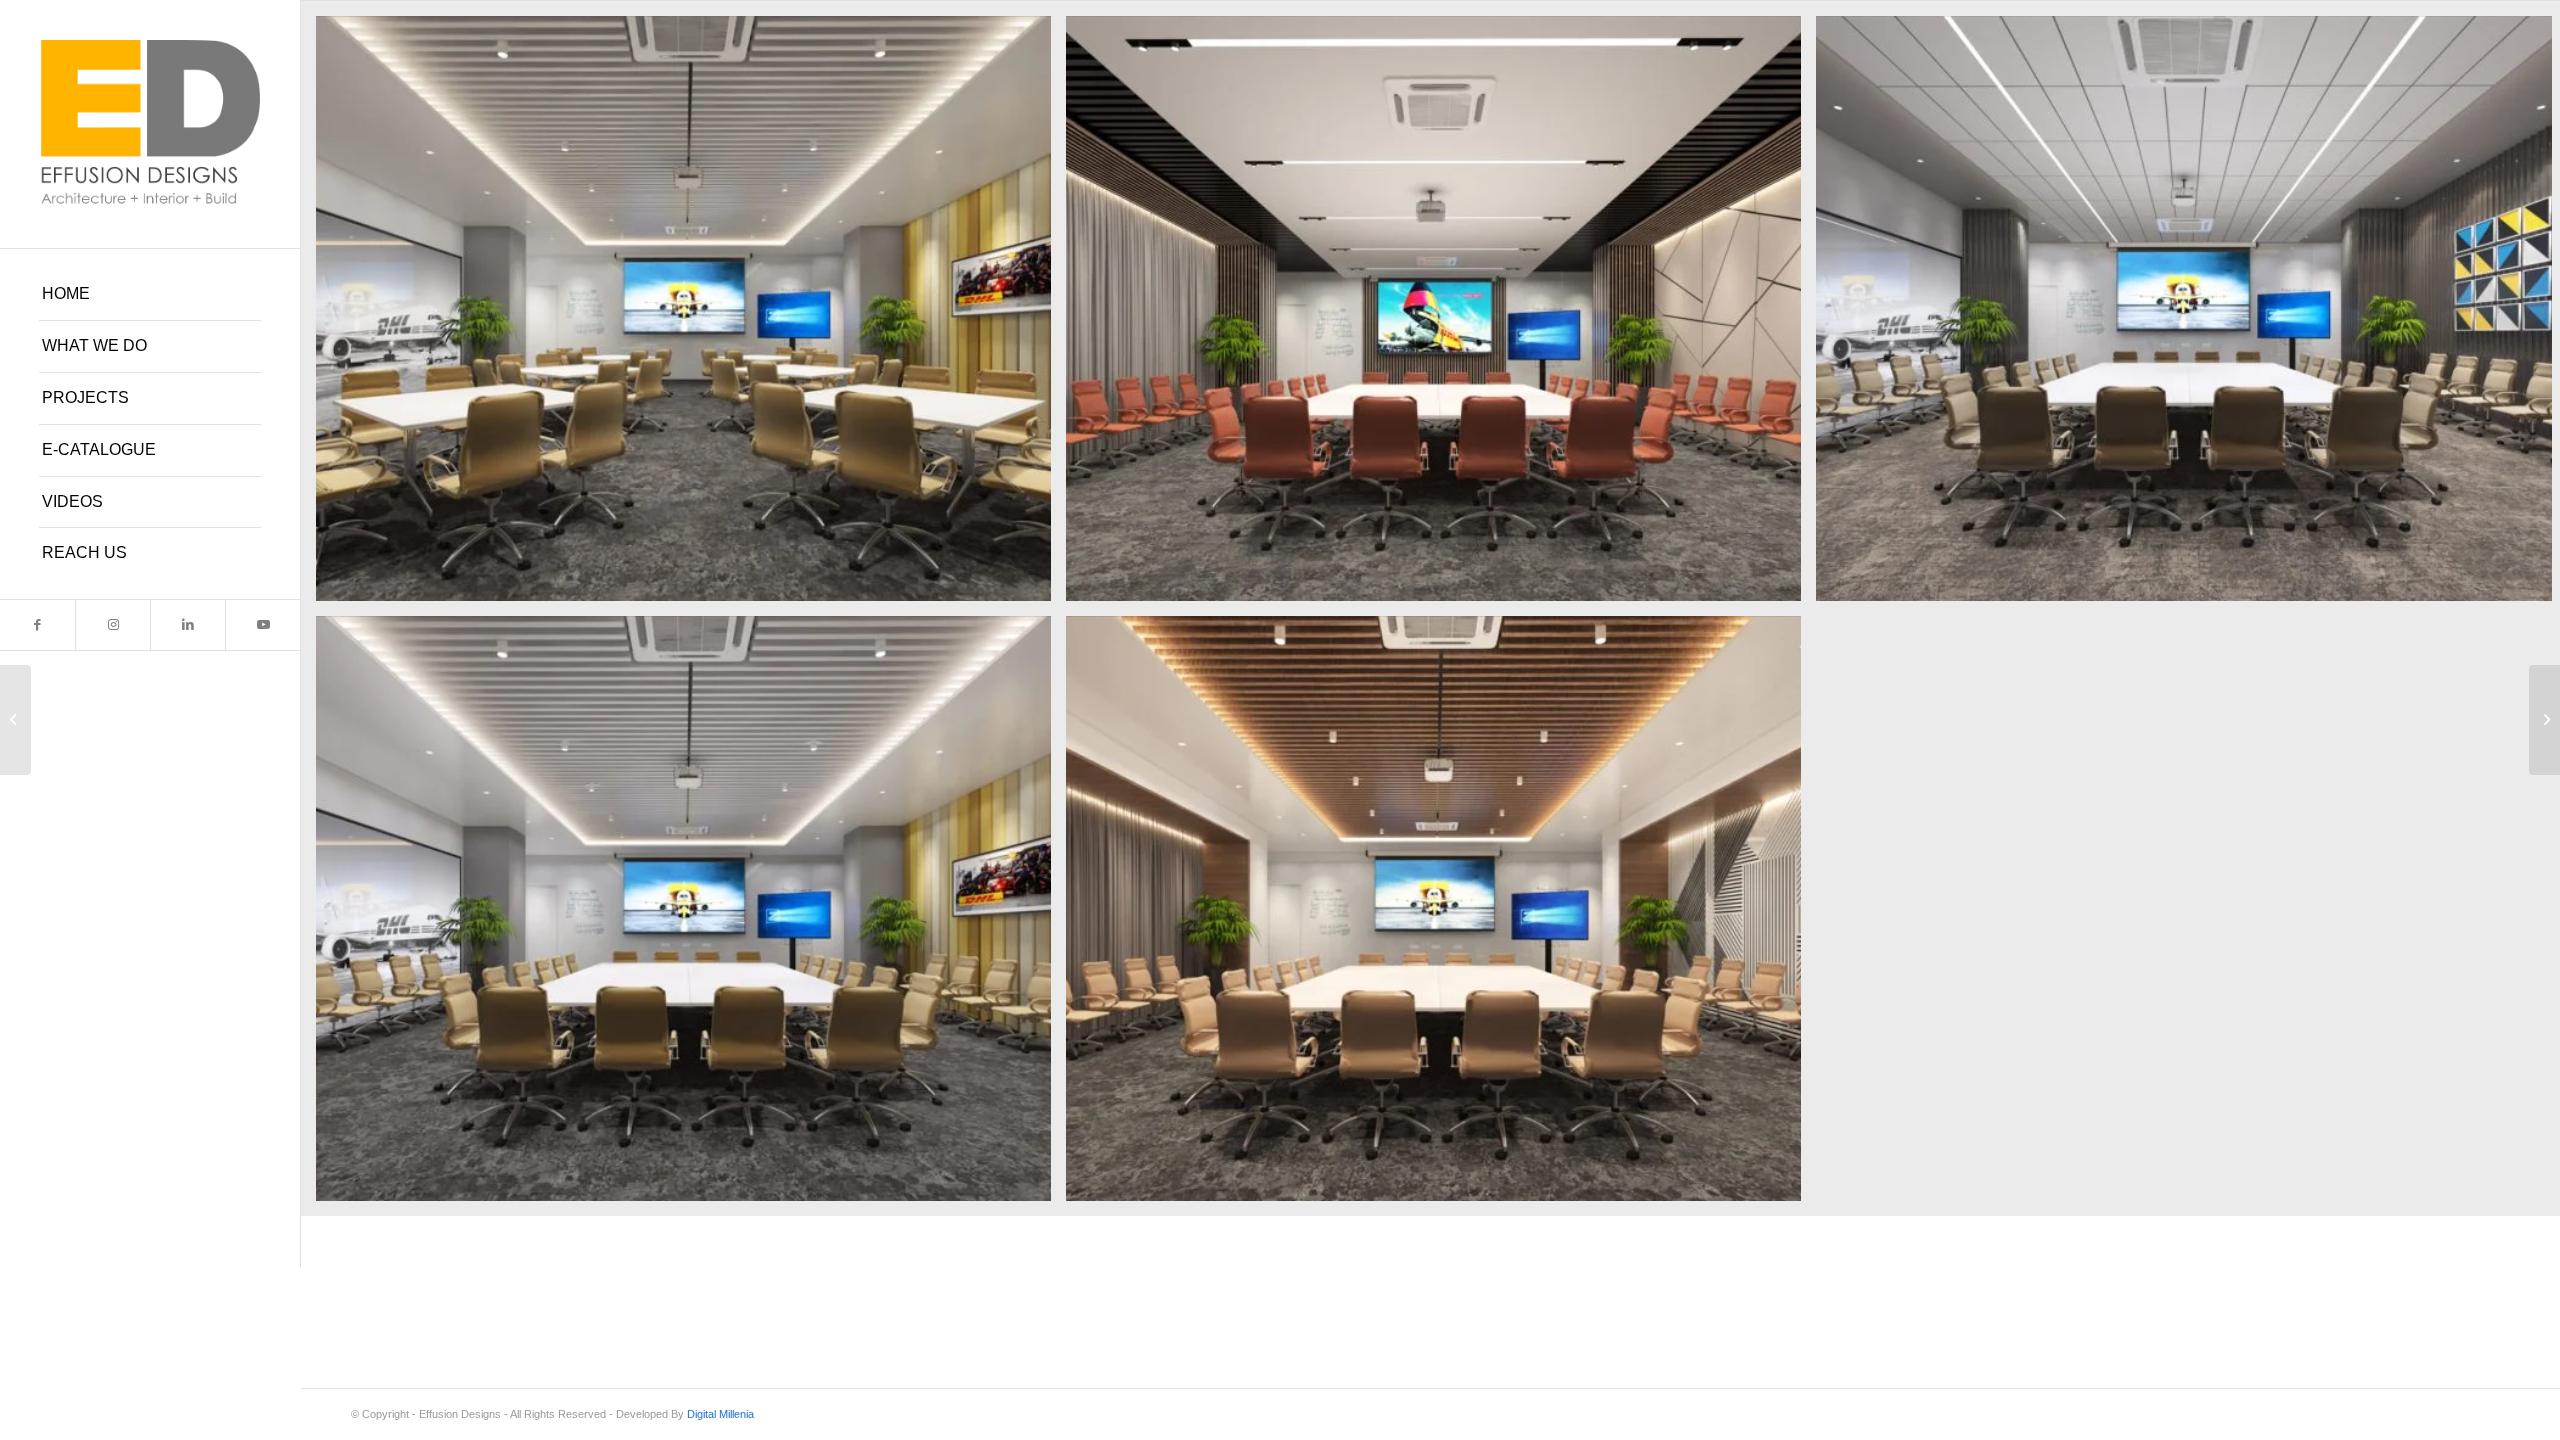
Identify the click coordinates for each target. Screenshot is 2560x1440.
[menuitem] (150, 295)
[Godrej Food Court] (2544, 720)
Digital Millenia (720, 1414)
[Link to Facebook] (37, 625)
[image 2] (691, 916)
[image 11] (1441, 316)
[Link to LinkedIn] (187, 625)
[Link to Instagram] (112, 625)
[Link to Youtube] (262, 625)
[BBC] (15, 720)
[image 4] (691, 316)
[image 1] (1441, 916)
